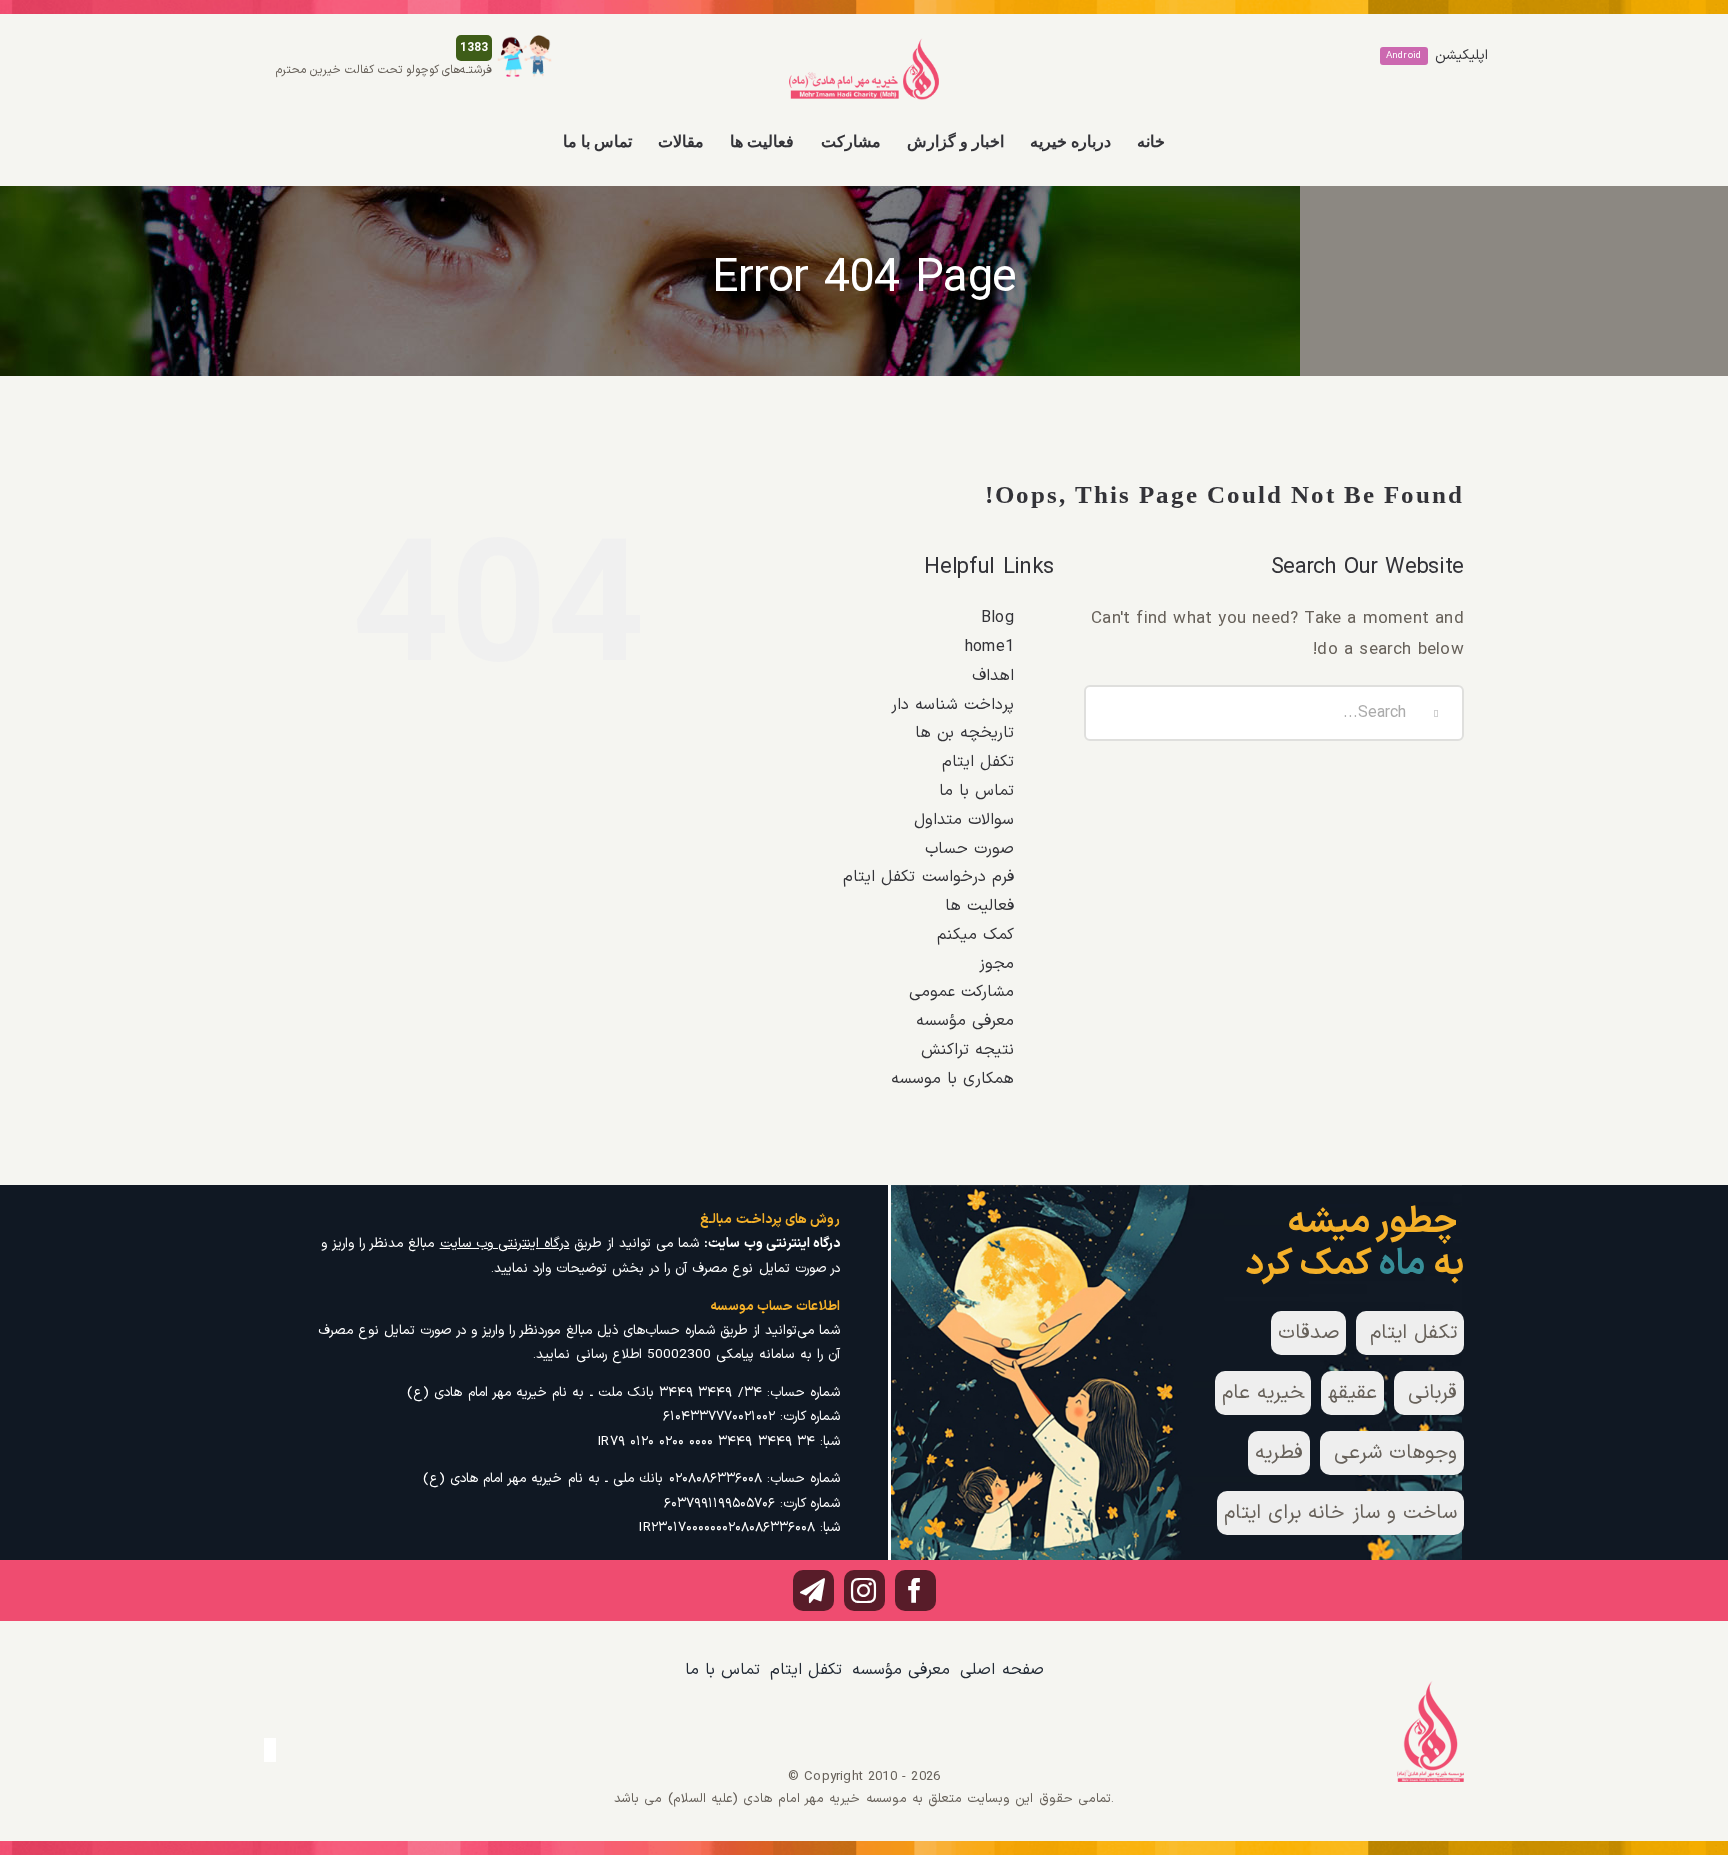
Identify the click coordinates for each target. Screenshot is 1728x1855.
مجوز (996, 964)
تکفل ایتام (978, 762)
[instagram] (864, 1590)
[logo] (864, 46)
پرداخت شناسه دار (952, 705)
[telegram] (813, 1590)
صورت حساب (969, 849)
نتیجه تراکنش (967, 1050)
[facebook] (915, 1590)
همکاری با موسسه (952, 1079)
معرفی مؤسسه (965, 1021)
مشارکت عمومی (961, 992)
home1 (989, 647)
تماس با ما (976, 791)
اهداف (993, 676)
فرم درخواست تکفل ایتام (928, 877)
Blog (997, 618)
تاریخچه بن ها (964, 733)
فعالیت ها (979, 906)
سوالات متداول (964, 820)
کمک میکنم (975, 935)
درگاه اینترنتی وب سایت (505, 1243)
